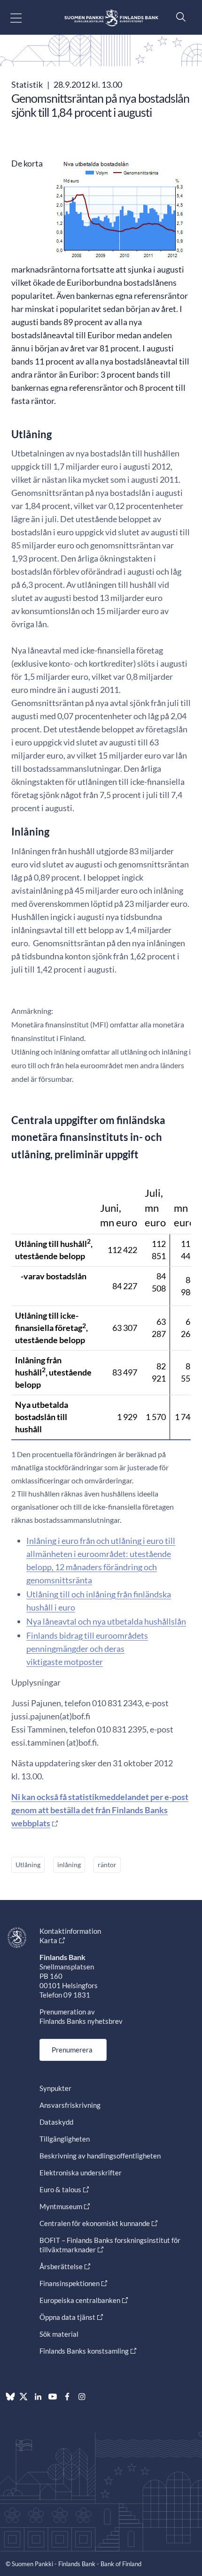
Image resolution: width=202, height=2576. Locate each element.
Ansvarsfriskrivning (70, 2105)
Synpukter (55, 2088)
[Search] (179, 17)
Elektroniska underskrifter (81, 2173)
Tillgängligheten (65, 2139)
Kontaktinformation (70, 1931)
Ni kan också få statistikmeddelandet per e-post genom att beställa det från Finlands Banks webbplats (100, 1810)
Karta (48, 1940)
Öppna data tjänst (67, 2317)
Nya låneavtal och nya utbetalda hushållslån (106, 1621)
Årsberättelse (61, 2266)
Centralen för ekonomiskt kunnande (95, 2223)
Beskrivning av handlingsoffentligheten (100, 2156)
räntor (107, 1865)
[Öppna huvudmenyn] (24, 18)
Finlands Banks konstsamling (84, 2351)
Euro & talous (60, 2189)
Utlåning (28, 1865)
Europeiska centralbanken (80, 2300)
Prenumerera (72, 2050)
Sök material (59, 2334)
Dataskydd (56, 2122)
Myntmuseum (61, 2206)
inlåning (69, 1865)
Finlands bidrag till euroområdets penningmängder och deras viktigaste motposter (87, 1649)
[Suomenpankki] (111, 18)
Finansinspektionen (70, 2283)
